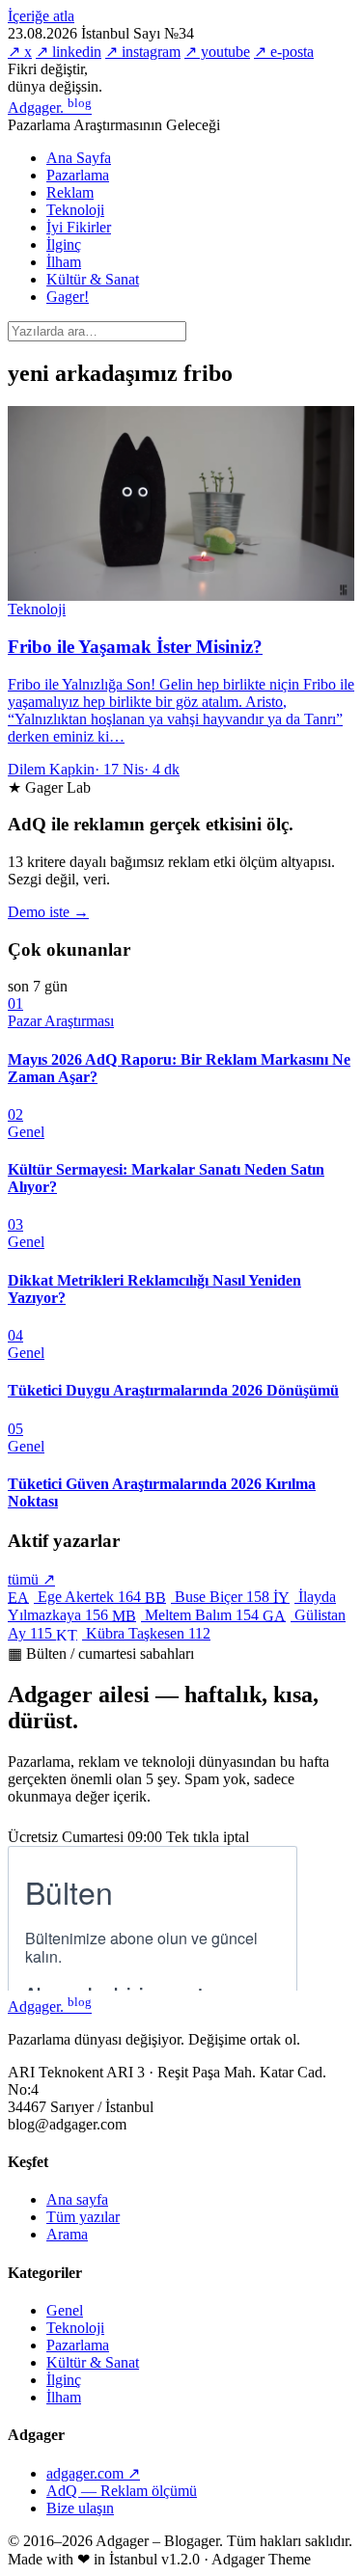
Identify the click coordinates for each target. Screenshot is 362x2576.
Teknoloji (75, 210)
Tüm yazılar (83, 2217)
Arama (67, 2234)
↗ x (20, 52)
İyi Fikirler (79, 227)
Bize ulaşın (80, 2508)
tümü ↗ (31, 1579)
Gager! (68, 297)
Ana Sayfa (79, 158)
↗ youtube (217, 52)
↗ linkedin (69, 52)
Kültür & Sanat (93, 279)
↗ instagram (143, 52)
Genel (65, 2310)
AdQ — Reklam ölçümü (122, 2491)
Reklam (70, 192)
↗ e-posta (284, 52)
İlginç (64, 244)
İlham (64, 262)
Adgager (50, 108)
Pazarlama (78, 175)
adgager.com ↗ (93, 2473)
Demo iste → (48, 912)
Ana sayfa (77, 2199)
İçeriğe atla (41, 16)
